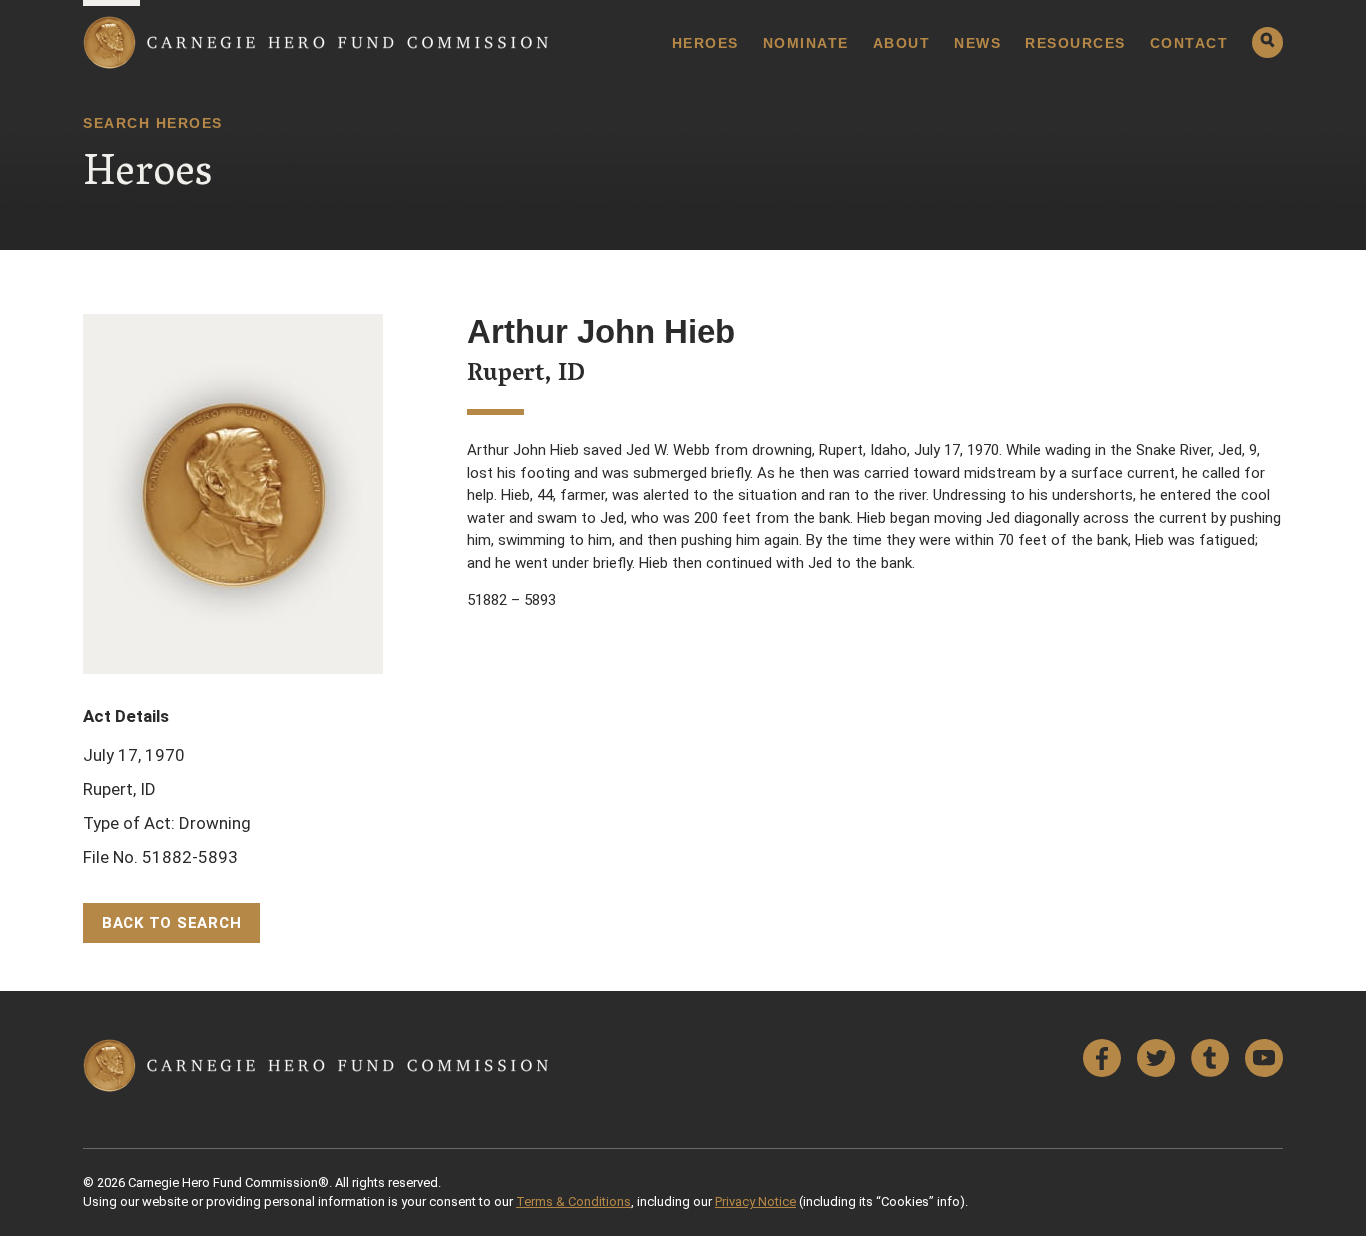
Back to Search (172, 923)
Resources (1075, 43)
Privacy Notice (755, 1201)
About (902, 43)
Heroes (705, 43)
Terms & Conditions (573, 1201)
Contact (1189, 43)
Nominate (806, 43)
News (977, 43)
